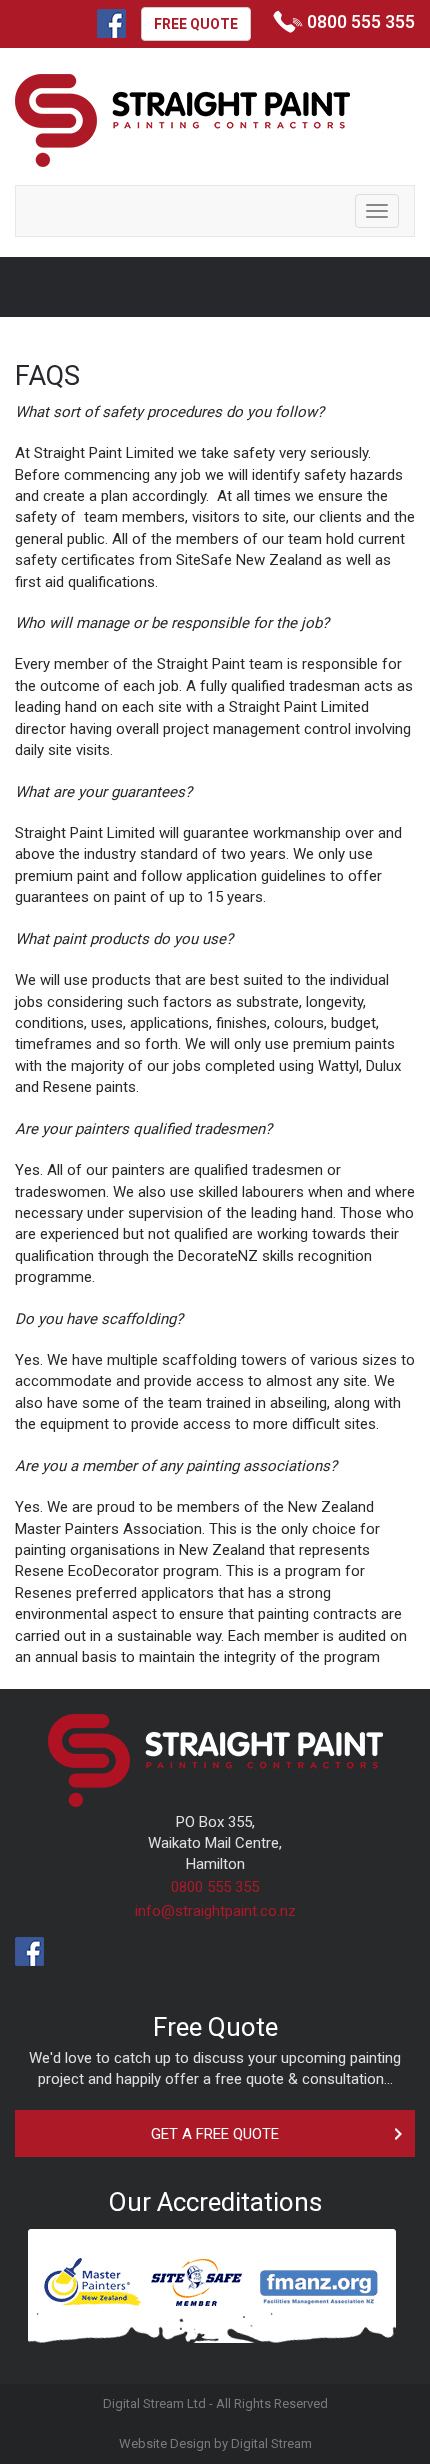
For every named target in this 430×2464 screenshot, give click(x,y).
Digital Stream (271, 2443)
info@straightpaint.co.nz (215, 1911)
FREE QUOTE (196, 24)
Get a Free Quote (215, 2134)
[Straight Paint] (182, 122)
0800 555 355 (215, 1887)
